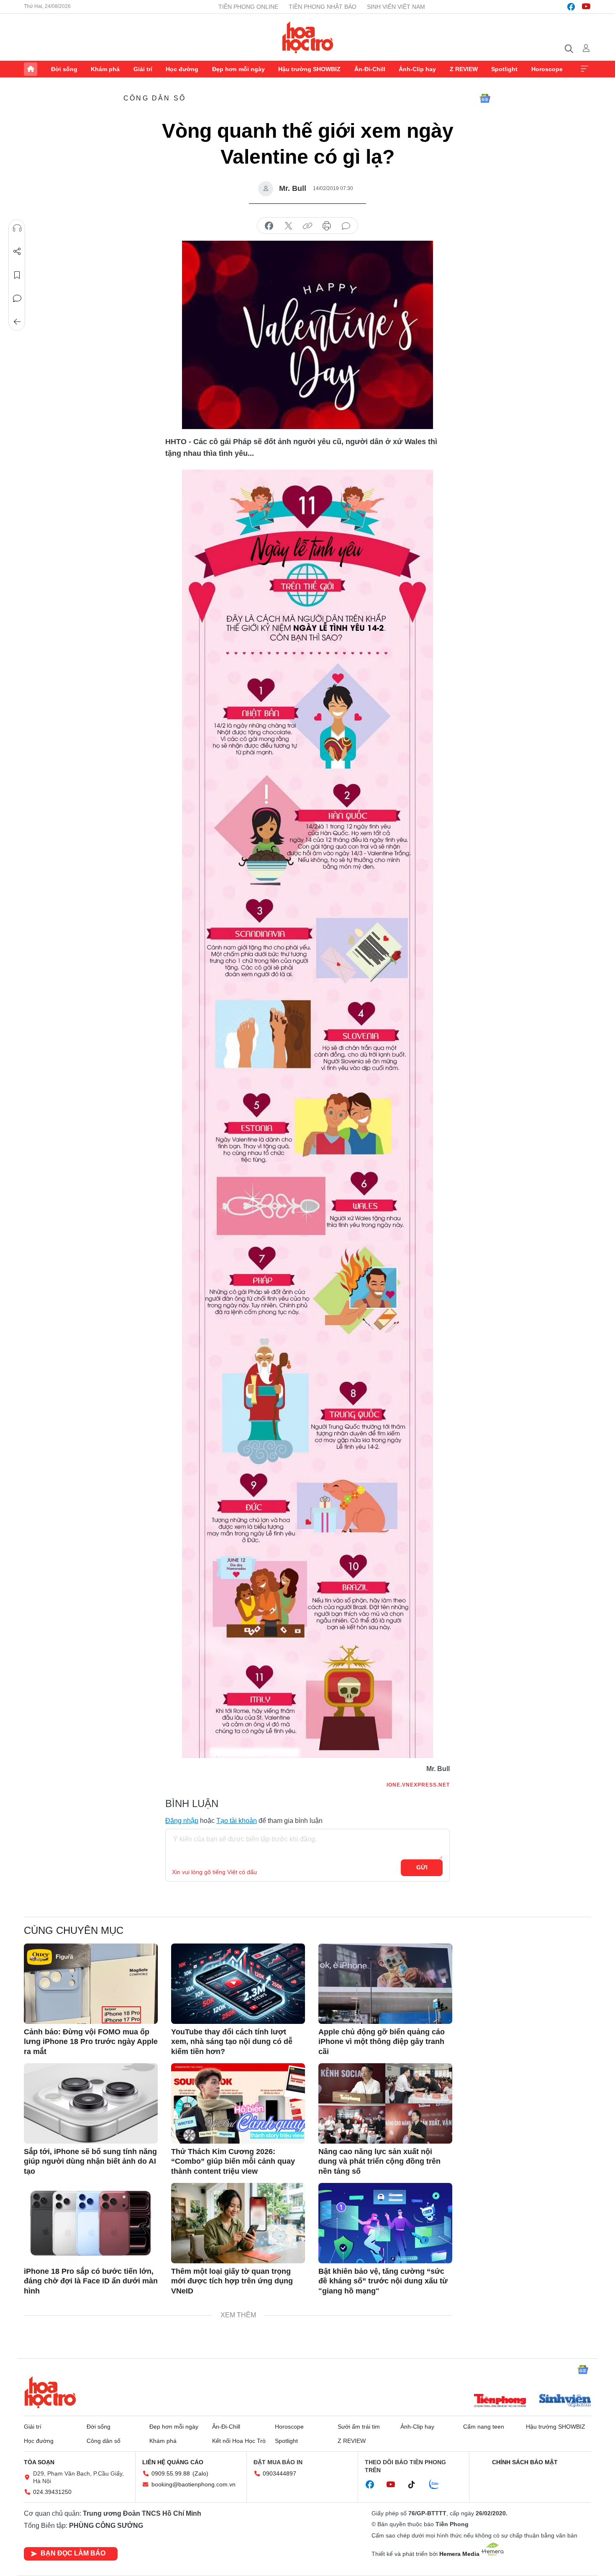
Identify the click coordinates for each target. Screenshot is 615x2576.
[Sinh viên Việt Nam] (565, 2401)
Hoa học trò (50, 2392)
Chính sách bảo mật (525, 2462)
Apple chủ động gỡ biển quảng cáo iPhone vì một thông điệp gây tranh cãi (382, 2042)
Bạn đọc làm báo (73, 2553)
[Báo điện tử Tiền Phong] (500, 2401)
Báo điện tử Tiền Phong (308, 37)
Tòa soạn (39, 2462)
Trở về (17, 322)
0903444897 (279, 2473)
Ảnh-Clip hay (417, 69)
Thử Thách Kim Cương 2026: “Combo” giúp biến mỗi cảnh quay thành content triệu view (233, 2161)
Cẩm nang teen (484, 2427)
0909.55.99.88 (171, 2473)
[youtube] (586, 7)
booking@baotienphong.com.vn (193, 2484)
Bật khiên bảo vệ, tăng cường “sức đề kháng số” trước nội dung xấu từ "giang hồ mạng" (383, 2281)
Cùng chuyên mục (74, 1930)
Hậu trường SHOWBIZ (309, 69)
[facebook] (571, 7)
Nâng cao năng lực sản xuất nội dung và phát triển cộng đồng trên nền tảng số (379, 2161)
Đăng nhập (182, 1821)
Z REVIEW (464, 69)
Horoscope (547, 69)
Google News (485, 98)
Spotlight (504, 69)
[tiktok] (416, 2485)
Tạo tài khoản (237, 1821)
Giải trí (143, 69)
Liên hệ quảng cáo (173, 2462)
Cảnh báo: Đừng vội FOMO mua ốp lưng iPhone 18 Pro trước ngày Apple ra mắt (91, 2042)
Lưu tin (17, 275)
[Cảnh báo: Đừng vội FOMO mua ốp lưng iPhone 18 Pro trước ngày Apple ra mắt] (91, 1984)
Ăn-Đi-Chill (370, 69)
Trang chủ (31, 69)
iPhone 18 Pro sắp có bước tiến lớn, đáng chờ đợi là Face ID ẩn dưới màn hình (91, 2281)
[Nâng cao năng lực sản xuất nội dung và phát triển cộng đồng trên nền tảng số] (385, 2103)
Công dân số (155, 98)
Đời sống (64, 69)
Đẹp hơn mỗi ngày (238, 69)
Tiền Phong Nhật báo (323, 7)
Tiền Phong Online (248, 7)
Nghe (17, 228)
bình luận (346, 226)
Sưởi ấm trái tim (359, 2427)
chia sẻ (269, 226)
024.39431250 (52, 2492)
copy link (307, 226)
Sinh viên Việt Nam (396, 7)
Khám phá (105, 69)
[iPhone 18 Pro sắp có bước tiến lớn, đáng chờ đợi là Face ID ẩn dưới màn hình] (91, 2223)
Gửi (422, 1867)
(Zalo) (200, 2473)
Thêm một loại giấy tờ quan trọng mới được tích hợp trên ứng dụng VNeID (232, 2281)
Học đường (182, 69)
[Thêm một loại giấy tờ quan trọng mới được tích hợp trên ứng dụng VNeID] (238, 2223)
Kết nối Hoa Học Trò (239, 2441)
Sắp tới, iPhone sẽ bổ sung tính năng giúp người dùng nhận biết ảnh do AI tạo (90, 2161)
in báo (327, 226)
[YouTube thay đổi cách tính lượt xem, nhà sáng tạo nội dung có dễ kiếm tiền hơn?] (238, 1984)
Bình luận (17, 298)
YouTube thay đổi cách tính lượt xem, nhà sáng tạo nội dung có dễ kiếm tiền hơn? (232, 2042)
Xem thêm (584, 69)
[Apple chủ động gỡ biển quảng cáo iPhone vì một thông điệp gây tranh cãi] (385, 1984)
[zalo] (438, 2485)
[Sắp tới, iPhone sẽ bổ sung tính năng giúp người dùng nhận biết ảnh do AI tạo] (91, 2103)
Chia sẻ (17, 252)
